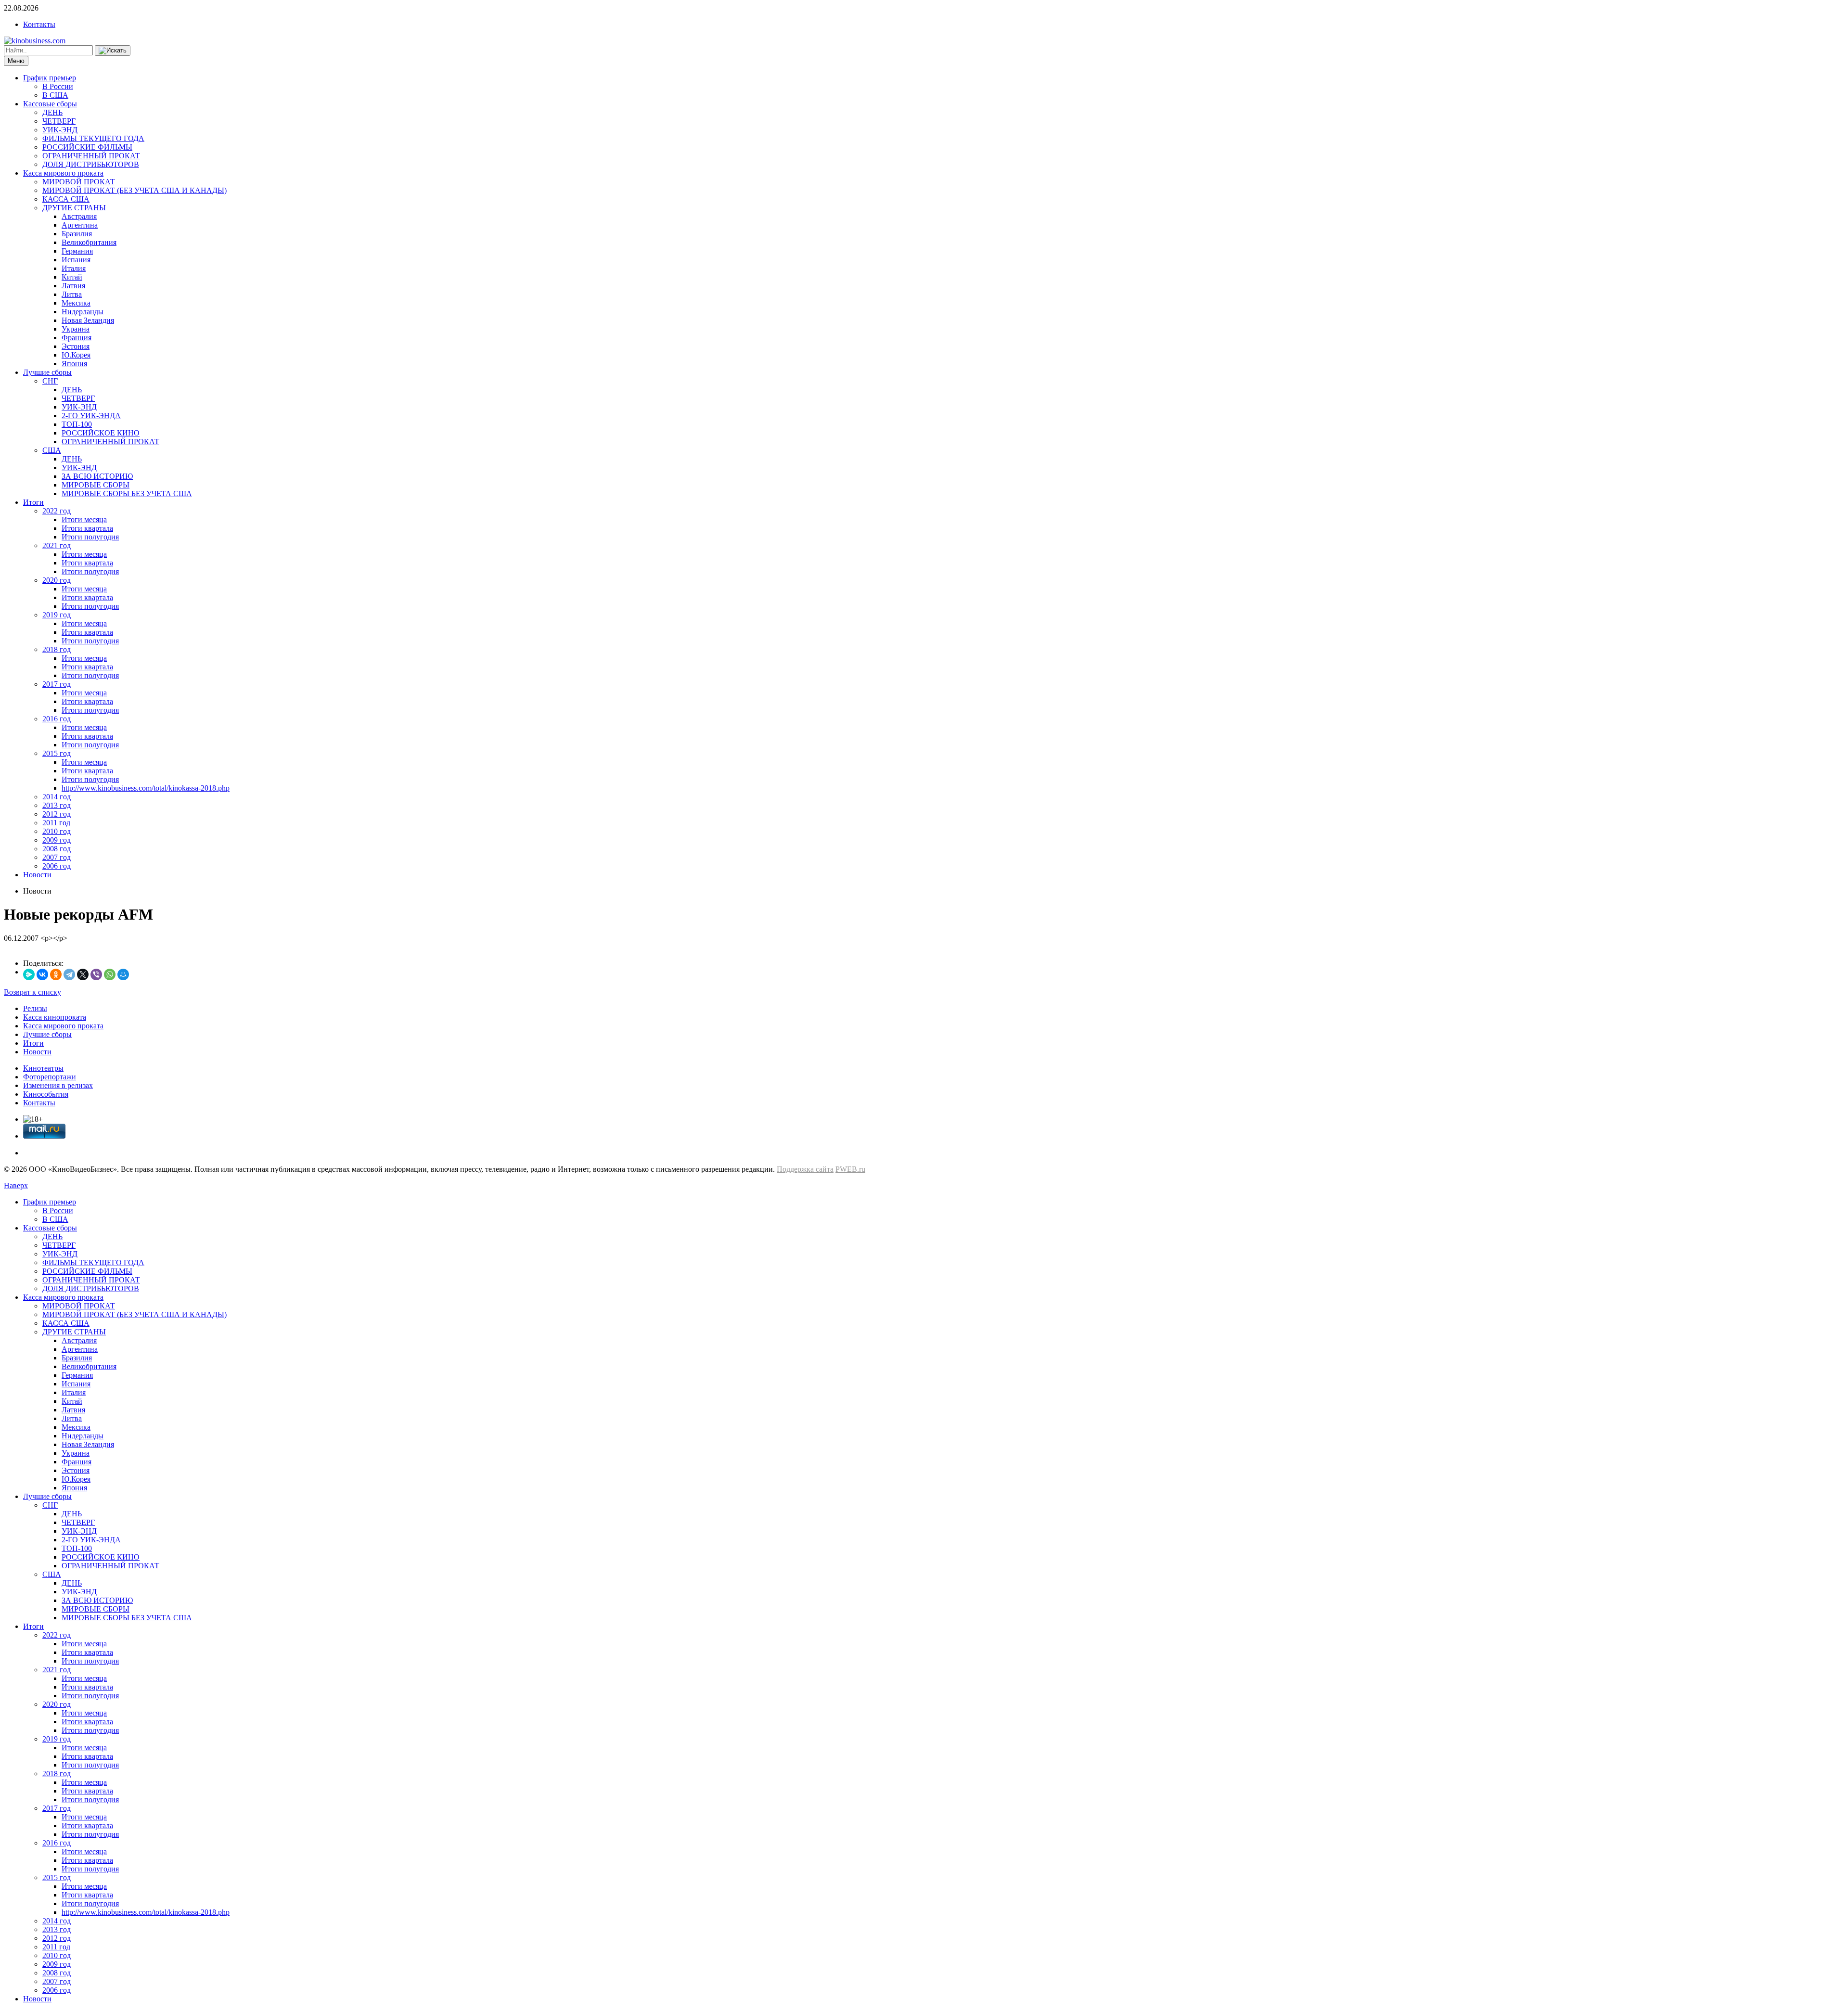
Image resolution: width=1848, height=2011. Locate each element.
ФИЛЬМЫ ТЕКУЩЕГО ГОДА (93, 138)
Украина (76, 329)
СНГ (50, 381)
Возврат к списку (32, 992)
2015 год (57, 753)
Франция (77, 338)
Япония (74, 364)
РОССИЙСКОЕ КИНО (101, 433)
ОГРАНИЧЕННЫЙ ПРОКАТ (91, 156)
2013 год (57, 805)
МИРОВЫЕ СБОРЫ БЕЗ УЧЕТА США (127, 493)
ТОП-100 (77, 424)
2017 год (57, 684)
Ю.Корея (76, 355)
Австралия (79, 216)
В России (58, 86)
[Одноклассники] (56, 974)
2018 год (57, 649)
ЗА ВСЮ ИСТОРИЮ (97, 476)
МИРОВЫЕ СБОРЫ (96, 485)
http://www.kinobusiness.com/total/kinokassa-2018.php (146, 788)
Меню (16, 61)
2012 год (57, 814)
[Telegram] (69, 974)
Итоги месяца (84, 519)
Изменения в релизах (58, 1085)
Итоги (33, 502)
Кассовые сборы (50, 104)
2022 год (57, 511)
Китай (72, 277)
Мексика (76, 303)
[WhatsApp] (110, 974)
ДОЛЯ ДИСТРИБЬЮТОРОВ (91, 164)
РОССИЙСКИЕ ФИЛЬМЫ (87, 147)
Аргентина (80, 225)
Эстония (76, 346)
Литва (72, 294)
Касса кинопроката (55, 1017)
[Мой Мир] (123, 974)
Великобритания (89, 242)
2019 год (57, 615)
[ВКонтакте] (42, 974)
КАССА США (66, 199)
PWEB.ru (850, 1169)
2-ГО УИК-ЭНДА (91, 416)
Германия (77, 251)
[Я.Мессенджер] (29, 974)
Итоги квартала (87, 528)
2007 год (57, 857)
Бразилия (77, 234)
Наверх (16, 1185)
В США (55, 95)
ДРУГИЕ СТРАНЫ (74, 208)
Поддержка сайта (805, 1169)
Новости (37, 875)
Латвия (73, 286)
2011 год (56, 823)
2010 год (57, 831)
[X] (83, 974)
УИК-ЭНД (60, 130)
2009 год (57, 840)
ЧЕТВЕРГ (59, 121)
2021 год (57, 545)
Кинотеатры (43, 1068)
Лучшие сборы (47, 372)
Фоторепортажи (50, 1077)
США (52, 450)
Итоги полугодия (90, 537)
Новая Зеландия (88, 320)
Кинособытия (46, 1094)
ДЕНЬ (52, 112)
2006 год (57, 866)
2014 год (57, 797)
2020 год (57, 580)
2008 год (57, 849)
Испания (76, 260)
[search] (113, 51)
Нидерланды (83, 312)
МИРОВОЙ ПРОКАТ (79, 182)
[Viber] (96, 974)
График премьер (50, 78)
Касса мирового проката (63, 173)
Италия (74, 268)
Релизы (35, 1008)
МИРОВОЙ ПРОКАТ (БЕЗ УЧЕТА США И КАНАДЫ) (135, 190)
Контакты (39, 24)
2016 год (57, 719)
